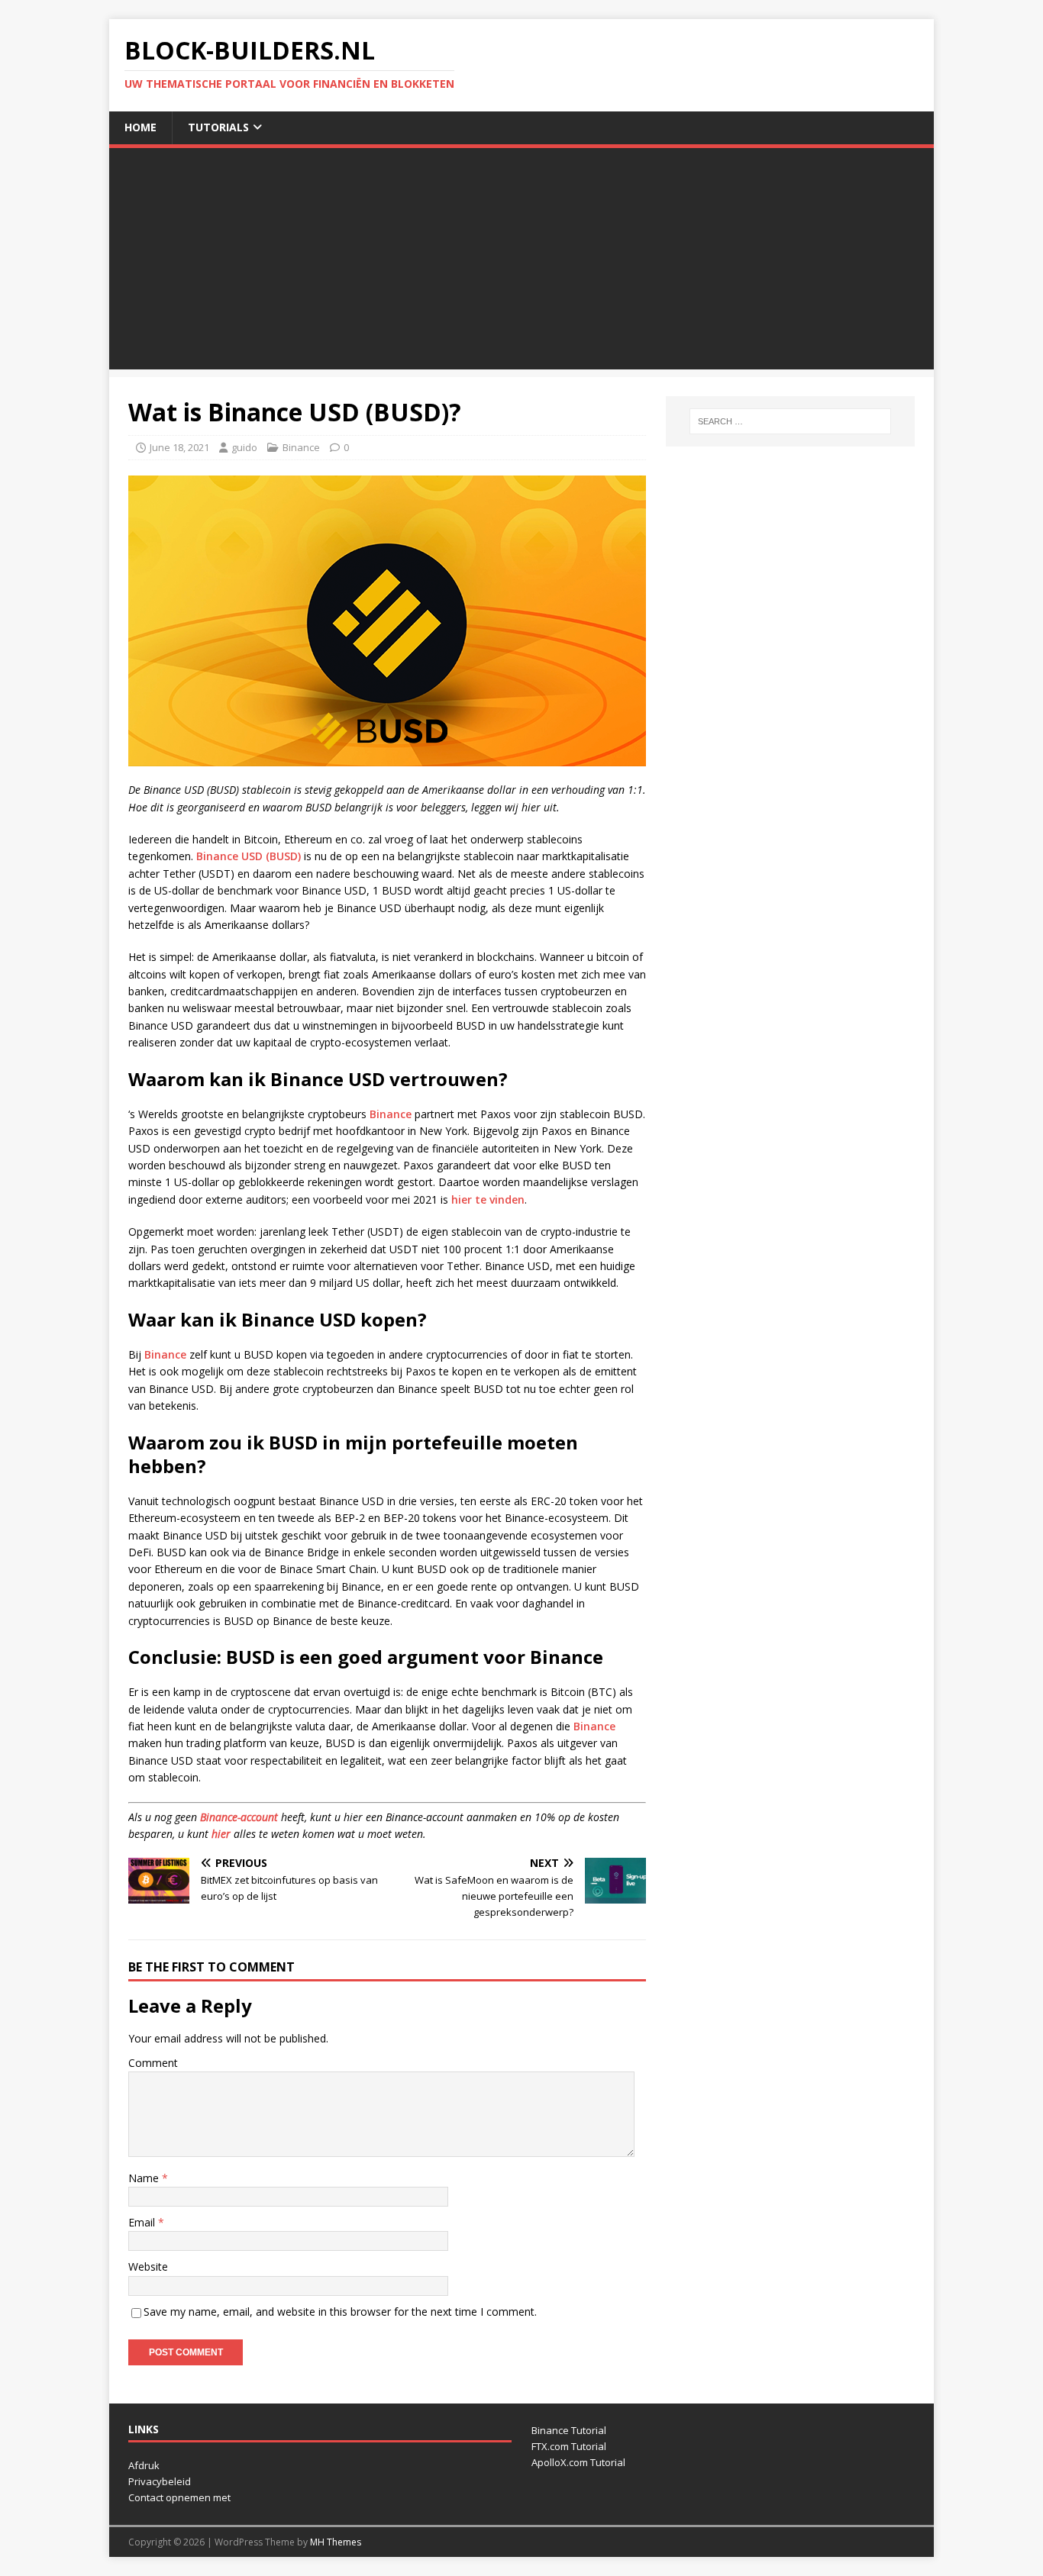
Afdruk (144, 2465)
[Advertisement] (521, 263)
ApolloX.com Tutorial (578, 2462)
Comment (153, 2063)
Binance (301, 447)
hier (221, 1834)
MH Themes (336, 2542)
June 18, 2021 (179, 447)
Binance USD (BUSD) (249, 856)
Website (148, 2266)
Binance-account (239, 1817)
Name (145, 2178)
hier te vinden (488, 1199)
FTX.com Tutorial (569, 2446)
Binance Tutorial (569, 2430)
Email (143, 2222)
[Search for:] (790, 421)
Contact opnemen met (179, 2497)
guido (244, 447)
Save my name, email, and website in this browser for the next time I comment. (340, 2312)
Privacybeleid (160, 2481)
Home (140, 127)
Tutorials (218, 127)
